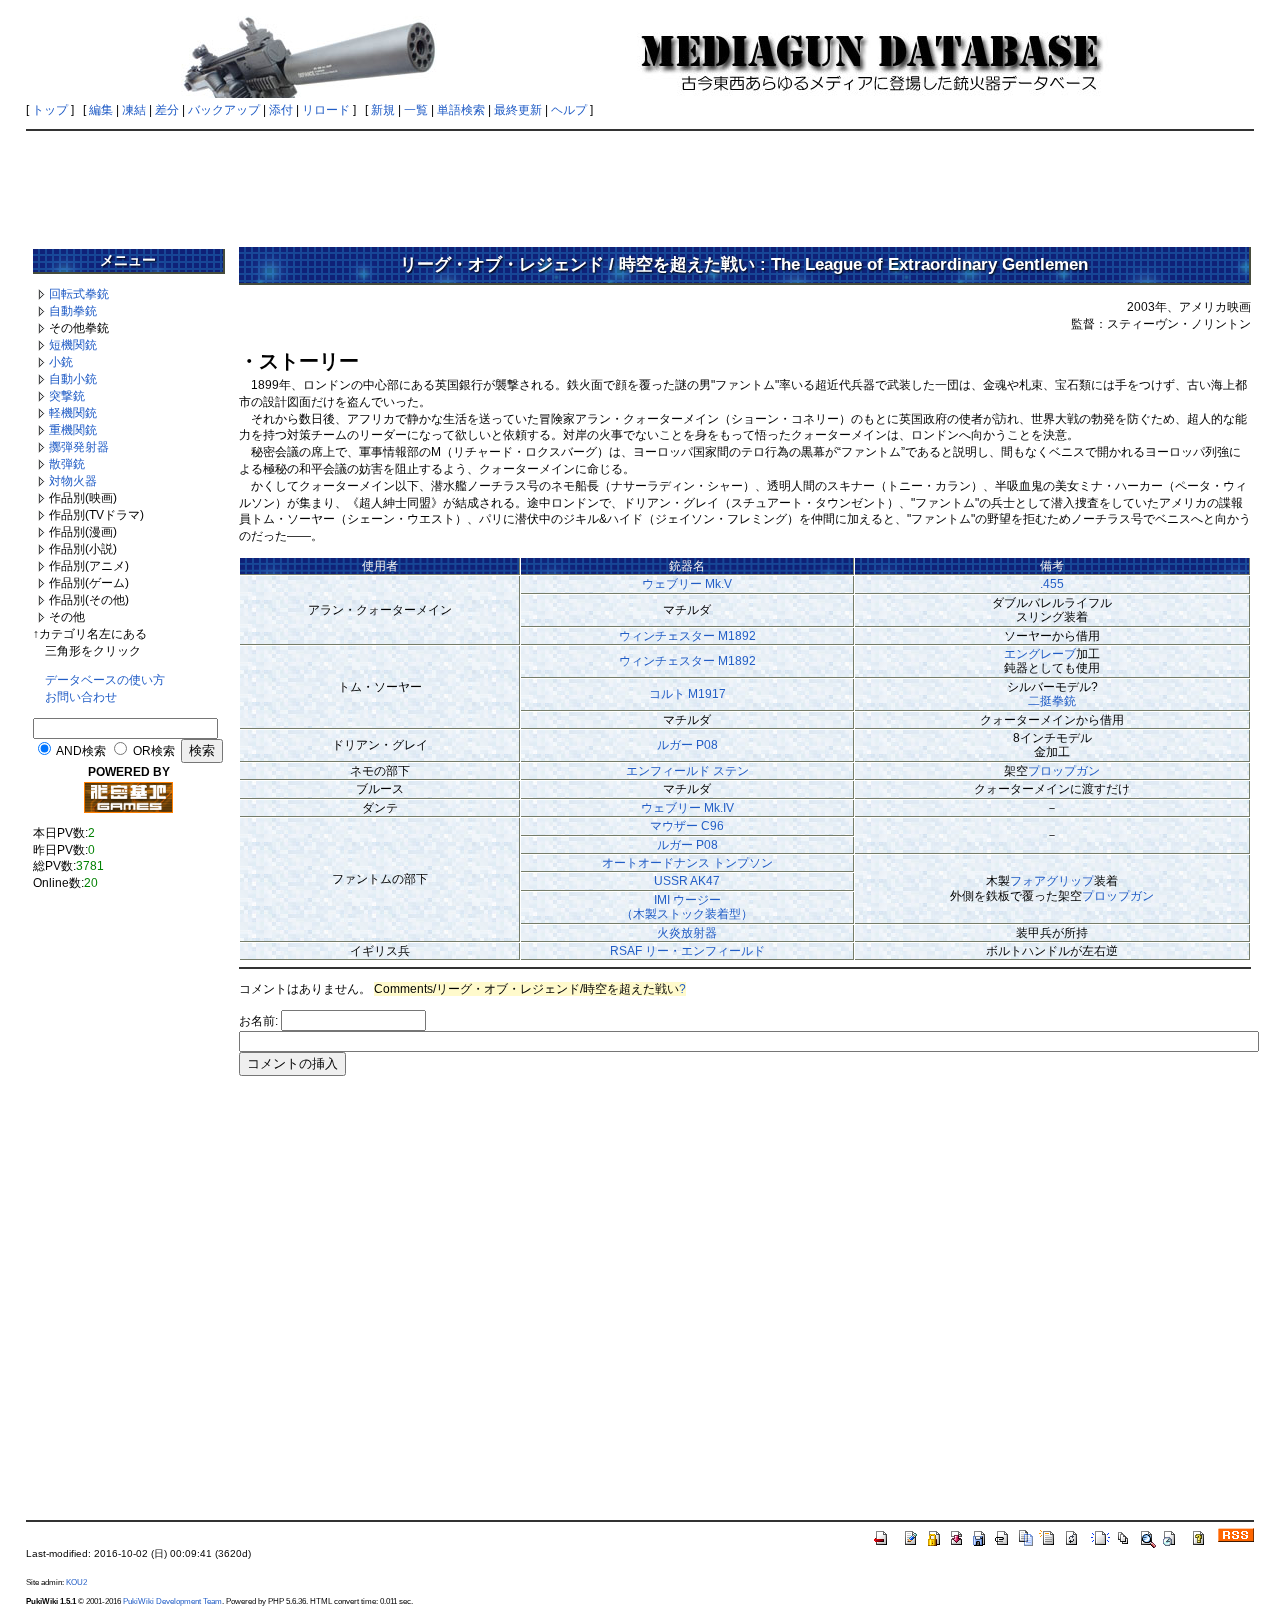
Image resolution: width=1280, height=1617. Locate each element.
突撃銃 (67, 396)
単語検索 (461, 110)
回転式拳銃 (79, 294)
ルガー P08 (687, 745)
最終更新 (518, 110)
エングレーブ (1040, 654)
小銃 (61, 362)
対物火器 (73, 481)
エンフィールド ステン (687, 771)
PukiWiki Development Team (172, 1601)
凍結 (134, 110)
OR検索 (154, 751)
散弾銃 (67, 464)
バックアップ (224, 110)
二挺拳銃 (1052, 701)
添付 (281, 110)
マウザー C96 (687, 826)
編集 (101, 110)
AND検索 (81, 751)
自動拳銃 (73, 311)
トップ (50, 110)
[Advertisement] (640, 182)
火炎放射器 (687, 933)
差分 (167, 110)
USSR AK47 (687, 881)
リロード (326, 110)
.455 (1052, 584)
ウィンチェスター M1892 (687, 636)
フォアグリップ (1052, 881)
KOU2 (76, 1582)
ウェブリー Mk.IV (687, 808)
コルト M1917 (687, 694)
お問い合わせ (81, 697)
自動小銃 (73, 379)
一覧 (416, 110)
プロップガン (1064, 771)
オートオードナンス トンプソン (687, 863)
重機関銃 (73, 430)
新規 (383, 110)
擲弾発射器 (79, 447)
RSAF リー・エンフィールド (687, 951)
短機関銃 (73, 345)
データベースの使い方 (105, 680)
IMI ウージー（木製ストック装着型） (687, 907)
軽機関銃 (73, 413)
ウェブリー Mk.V (687, 584)
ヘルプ (569, 110)
